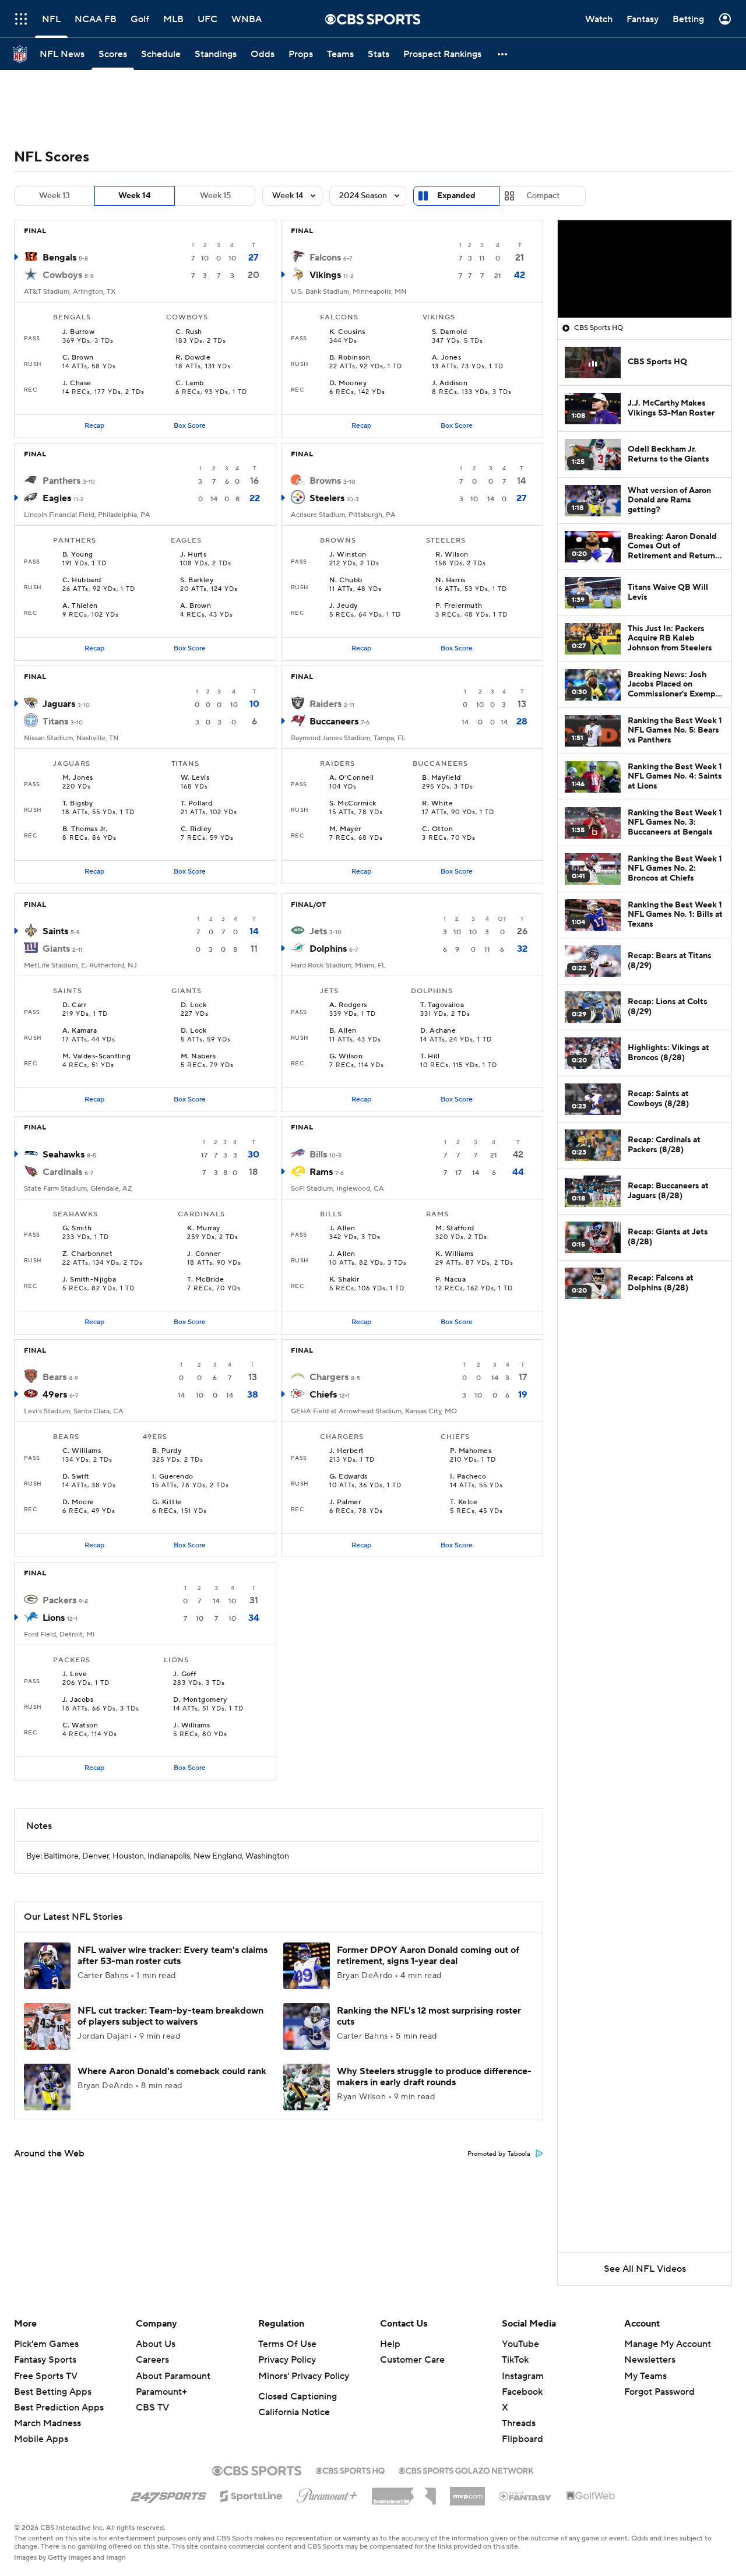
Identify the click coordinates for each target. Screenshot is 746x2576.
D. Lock (193, 1005)
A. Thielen (80, 606)
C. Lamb (189, 383)
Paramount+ (161, 2392)
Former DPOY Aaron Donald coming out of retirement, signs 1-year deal (428, 1956)
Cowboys (62, 275)
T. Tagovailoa (442, 1005)
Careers (152, 2360)
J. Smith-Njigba (89, 1280)
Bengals (59, 258)
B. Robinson (350, 358)
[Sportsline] (251, 2494)
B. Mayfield (441, 778)
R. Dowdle (193, 358)
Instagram (523, 2376)
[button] (503, 54)
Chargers (329, 1377)
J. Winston (348, 555)
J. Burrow (78, 332)
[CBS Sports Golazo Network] (466, 2469)
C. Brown (78, 358)
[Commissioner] (404, 2492)
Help (390, 2344)
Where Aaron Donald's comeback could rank (172, 2071)
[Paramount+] (327, 2493)
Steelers (327, 498)
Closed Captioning (298, 2396)
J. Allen (342, 1229)
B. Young (78, 555)
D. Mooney (348, 383)
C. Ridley (196, 829)
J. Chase (77, 383)
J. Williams (191, 1726)
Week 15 (215, 196)
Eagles (57, 498)
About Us (156, 2344)
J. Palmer (345, 1502)
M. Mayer (345, 829)
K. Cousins (347, 332)
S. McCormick (353, 804)
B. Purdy (167, 1451)
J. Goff (184, 1674)
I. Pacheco (468, 1477)
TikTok (515, 2360)
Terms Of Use (287, 2344)
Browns (325, 481)
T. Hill (430, 1057)
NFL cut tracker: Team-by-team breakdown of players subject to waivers (170, 2016)
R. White (437, 804)
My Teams (645, 2376)
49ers (55, 1395)
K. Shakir (344, 1280)
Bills (318, 1155)
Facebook (522, 2392)
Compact (543, 196)
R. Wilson (452, 555)
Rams (321, 1172)
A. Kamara (80, 1031)
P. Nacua (451, 1280)
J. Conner (204, 1254)
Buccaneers (334, 722)
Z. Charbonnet (87, 1254)
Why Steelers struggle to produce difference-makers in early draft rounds (434, 2077)
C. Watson (80, 1726)
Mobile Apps (41, 2439)
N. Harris (450, 580)
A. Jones (447, 358)
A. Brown (196, 606)
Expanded (456, 196)
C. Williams (82, 1451)
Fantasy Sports (45, 2360)
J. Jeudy (344, 606)
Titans (55, 722)
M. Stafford (455, 1229)
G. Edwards (349, 1477)
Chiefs (323, 1395)
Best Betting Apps (53, 2392)
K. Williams (454, 1254)
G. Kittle (167, 1502)
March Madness (47, 2423)
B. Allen (343, 1031)
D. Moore (78, 1502)
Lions (54, 1618)
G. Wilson (346, 1057)
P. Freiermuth (459, 606)
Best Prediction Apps (59, 2408)
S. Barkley (197, 580)
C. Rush (189, 332)
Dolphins (328, 949)
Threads (519, 2423)
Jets (318, 931)
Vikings (325, 275)
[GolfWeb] (591, 2496)
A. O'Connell (352, 778)
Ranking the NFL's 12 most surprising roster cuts (429, 2016)
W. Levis (195, 778)
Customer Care (412, 2360)
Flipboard (522, 2439)
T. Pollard (197, 804)
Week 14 (135, 196)
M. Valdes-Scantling (96, 1057)
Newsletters (650, 2360)
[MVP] (467, 2491)
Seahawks (64, 1155)
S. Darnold (450, 332)
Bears (54, 1377)
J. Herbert (347, 1451)
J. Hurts (193, 555)
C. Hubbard (82, 580)
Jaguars (59, 704)
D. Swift (76, 1477)
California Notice (294, 2412)
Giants (56, 949)
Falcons (325, 258)
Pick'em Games (46, 2344)
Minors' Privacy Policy (304, 2376)
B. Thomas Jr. (85, 829)
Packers (59, 1600)
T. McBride (205, 1280)
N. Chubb (346, 580)
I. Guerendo (173, 1477)
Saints (55, 931)
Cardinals (62, 1172)
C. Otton (437, 829)
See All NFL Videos (645, 2269)
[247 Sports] (168, 2494)
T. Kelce (464, 1502)
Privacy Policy (287, 2360)
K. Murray (203, 1229)
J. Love (75, 1674)
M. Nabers (198, 1057)
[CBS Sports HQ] (350, 2469)
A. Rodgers (348, 1005)
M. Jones (78, 778)
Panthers (61, 481)
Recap (94, 426)
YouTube (520, 2344)
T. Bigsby (78, 804)
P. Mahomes (471, 1451)
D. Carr (74, 1005)
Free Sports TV (46, 2376)
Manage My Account (668, 2344)
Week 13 (54, 196)
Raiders (326, 704)
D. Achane (438, 1031)
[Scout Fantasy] (526, 2496)
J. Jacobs (78, 1700)
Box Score (190, 426)
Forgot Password (659, 2392)
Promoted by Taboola (499, 2154)
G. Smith (77, 1229)
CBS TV (152, 2408)
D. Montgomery (200, 1700)
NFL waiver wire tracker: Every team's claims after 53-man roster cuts (173, 1956)
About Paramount (173, 2376)
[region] (645, 269)
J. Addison (450, 383)
